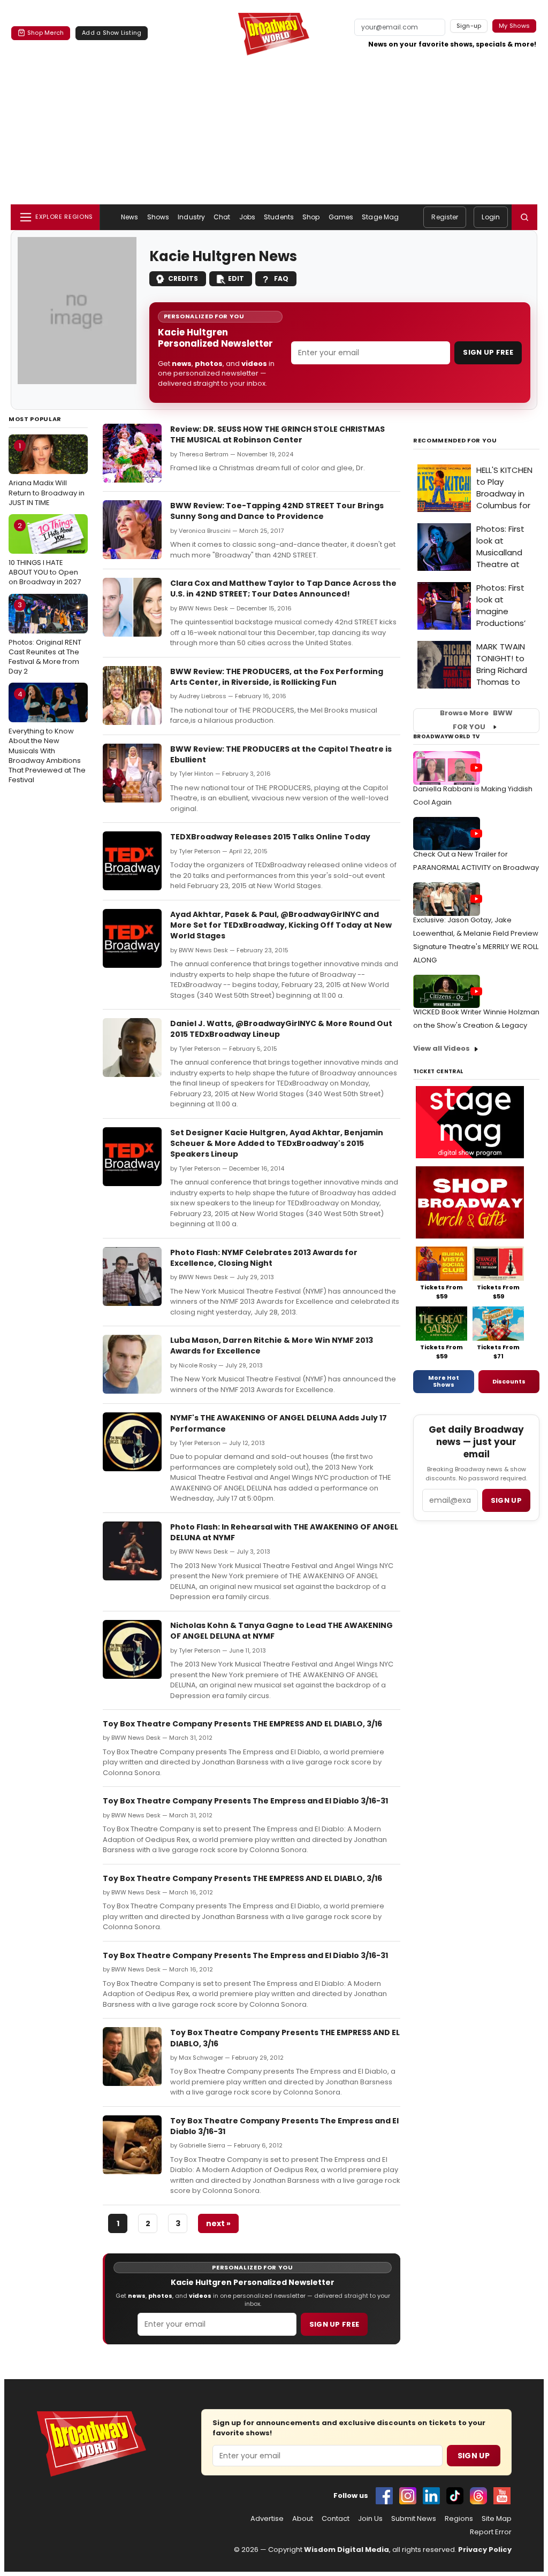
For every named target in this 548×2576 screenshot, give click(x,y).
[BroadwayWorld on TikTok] (455, 2496)
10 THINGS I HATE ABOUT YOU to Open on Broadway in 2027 (45, 554)
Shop (311, 217)
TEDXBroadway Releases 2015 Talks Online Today (270, 837)
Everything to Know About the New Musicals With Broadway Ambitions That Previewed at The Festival (47, 737)
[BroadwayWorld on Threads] (478, 2496)
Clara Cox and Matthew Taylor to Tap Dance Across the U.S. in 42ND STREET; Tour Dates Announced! (283, 588)
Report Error (491, 2532)
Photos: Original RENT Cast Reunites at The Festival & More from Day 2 (45, 638)
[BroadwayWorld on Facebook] (384, 2496)
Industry (191, 217)
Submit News (414, 2519)
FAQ (281, 278)
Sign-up (469, 26)
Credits (183, 278)
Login (491, 217)
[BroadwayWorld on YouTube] (502, 2496)
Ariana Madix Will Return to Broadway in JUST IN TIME (47, 474)
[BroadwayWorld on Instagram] (408, 2496)
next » (218, 2223)
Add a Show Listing (112, 33)
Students (279, 217)
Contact (336, 2519)
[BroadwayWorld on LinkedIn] (431, 2496)
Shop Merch (45, 33)
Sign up (506, 1500)
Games (341, 217)
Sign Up (474, 2456)
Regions (459, 2519)
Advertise (267, 2519)
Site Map (497, 2519)
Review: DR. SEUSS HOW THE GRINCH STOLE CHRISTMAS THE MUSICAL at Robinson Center (277, 434)
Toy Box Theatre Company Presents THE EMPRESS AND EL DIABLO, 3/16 (242, 1724)
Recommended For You (455, 441)
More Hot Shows (444, 1381)
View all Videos (442, 1048)
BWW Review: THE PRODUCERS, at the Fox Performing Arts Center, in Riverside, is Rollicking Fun (277, 677)
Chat (222, 217)
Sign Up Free (488, 352)
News (130, 217)
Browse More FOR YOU (476, 720)
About (303, 2519)
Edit (236, 278)
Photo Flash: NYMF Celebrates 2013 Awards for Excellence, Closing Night (264, 1258)
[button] (524, 217)
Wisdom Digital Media (347, 2550)
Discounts (509, 1381)
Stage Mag (380, 217)
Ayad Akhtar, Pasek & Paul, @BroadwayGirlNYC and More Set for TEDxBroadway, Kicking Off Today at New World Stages (281, 925)
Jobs (247, 217)
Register (445, 217)
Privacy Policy (485, 2550)
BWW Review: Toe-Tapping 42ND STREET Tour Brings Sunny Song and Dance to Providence (277, 511)
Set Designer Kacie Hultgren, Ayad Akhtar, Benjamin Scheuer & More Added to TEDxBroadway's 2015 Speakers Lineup (277, 1144)
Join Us (370, 2519)
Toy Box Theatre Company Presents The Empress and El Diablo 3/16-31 (245, 1801)
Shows (158, 217)
